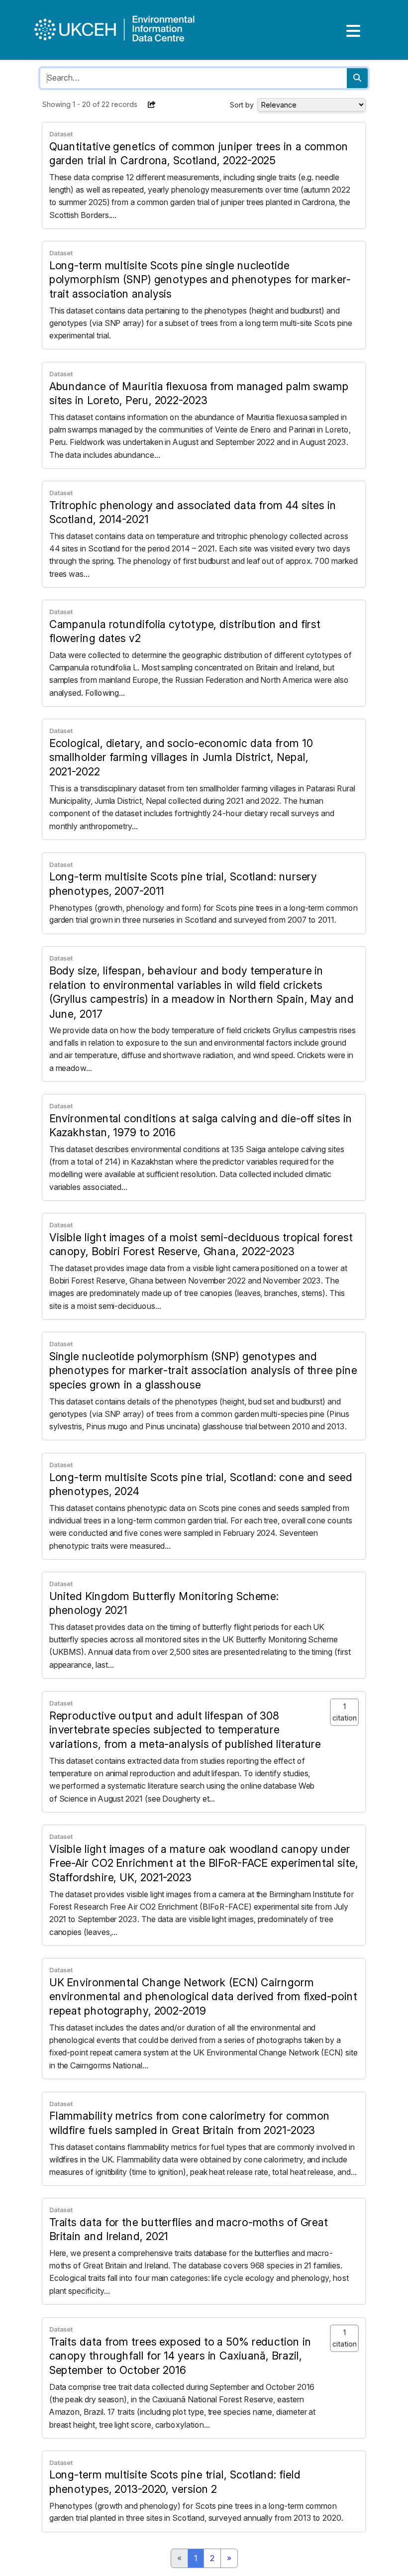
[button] (152, 105)
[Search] (357, 78)
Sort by (242, 105)
